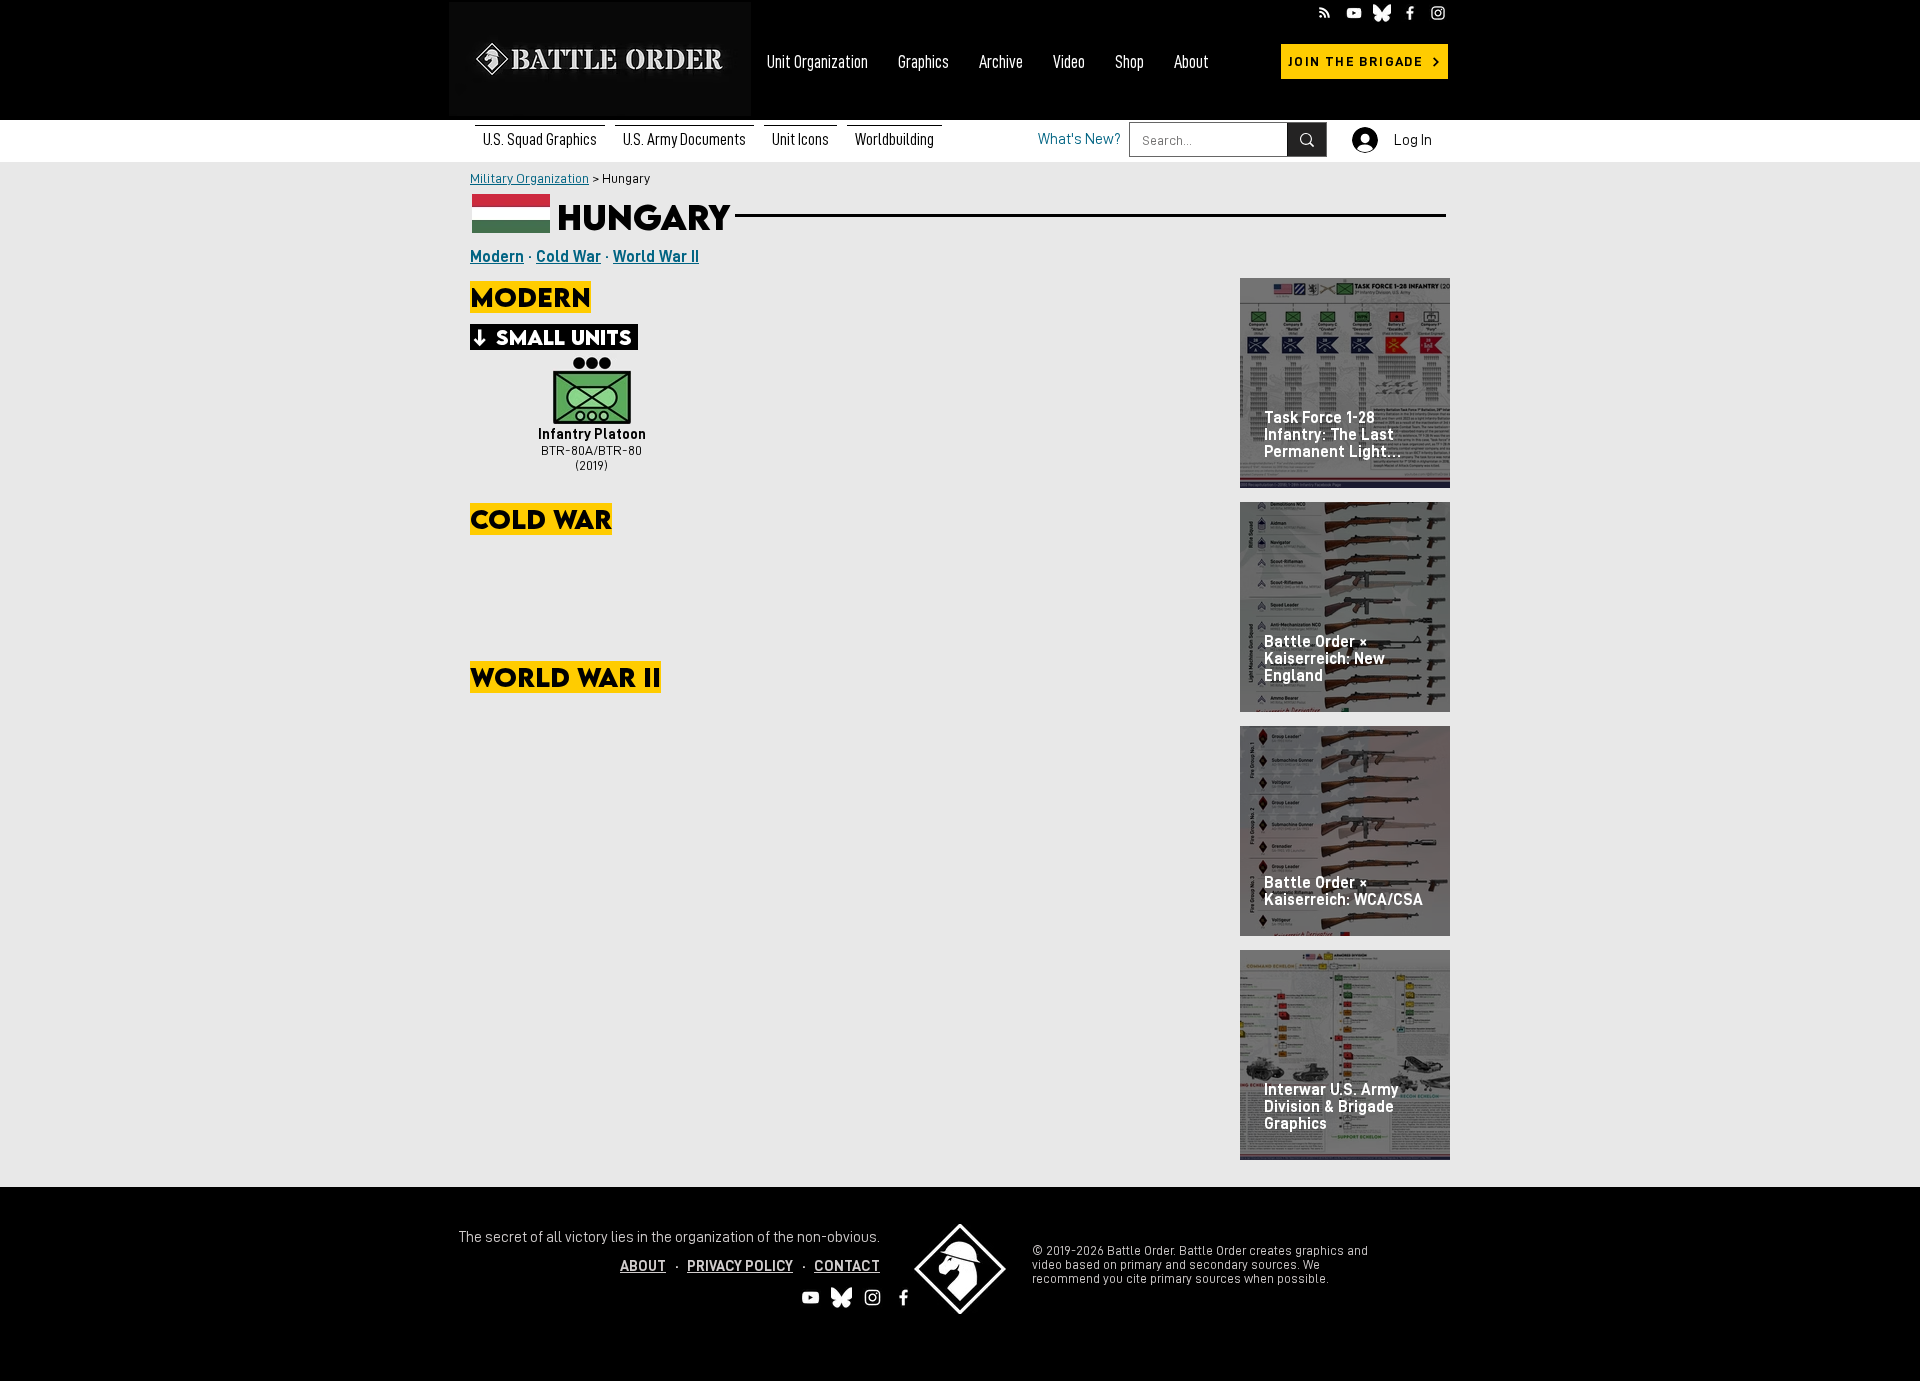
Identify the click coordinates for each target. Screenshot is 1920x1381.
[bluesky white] (1382, 13)
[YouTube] (1354, 13)
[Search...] (1306, 139)
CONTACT (847, 1266)
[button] (684, 131)
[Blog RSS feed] (1324, 13)
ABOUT (643, 1266)
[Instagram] (1438, 13)
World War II (656, 257)
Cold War (568, 257)
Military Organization (529, 178)
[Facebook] (1410, 13)
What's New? (1079, 139)
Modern (497, 257)
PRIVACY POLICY (740, 1266)
